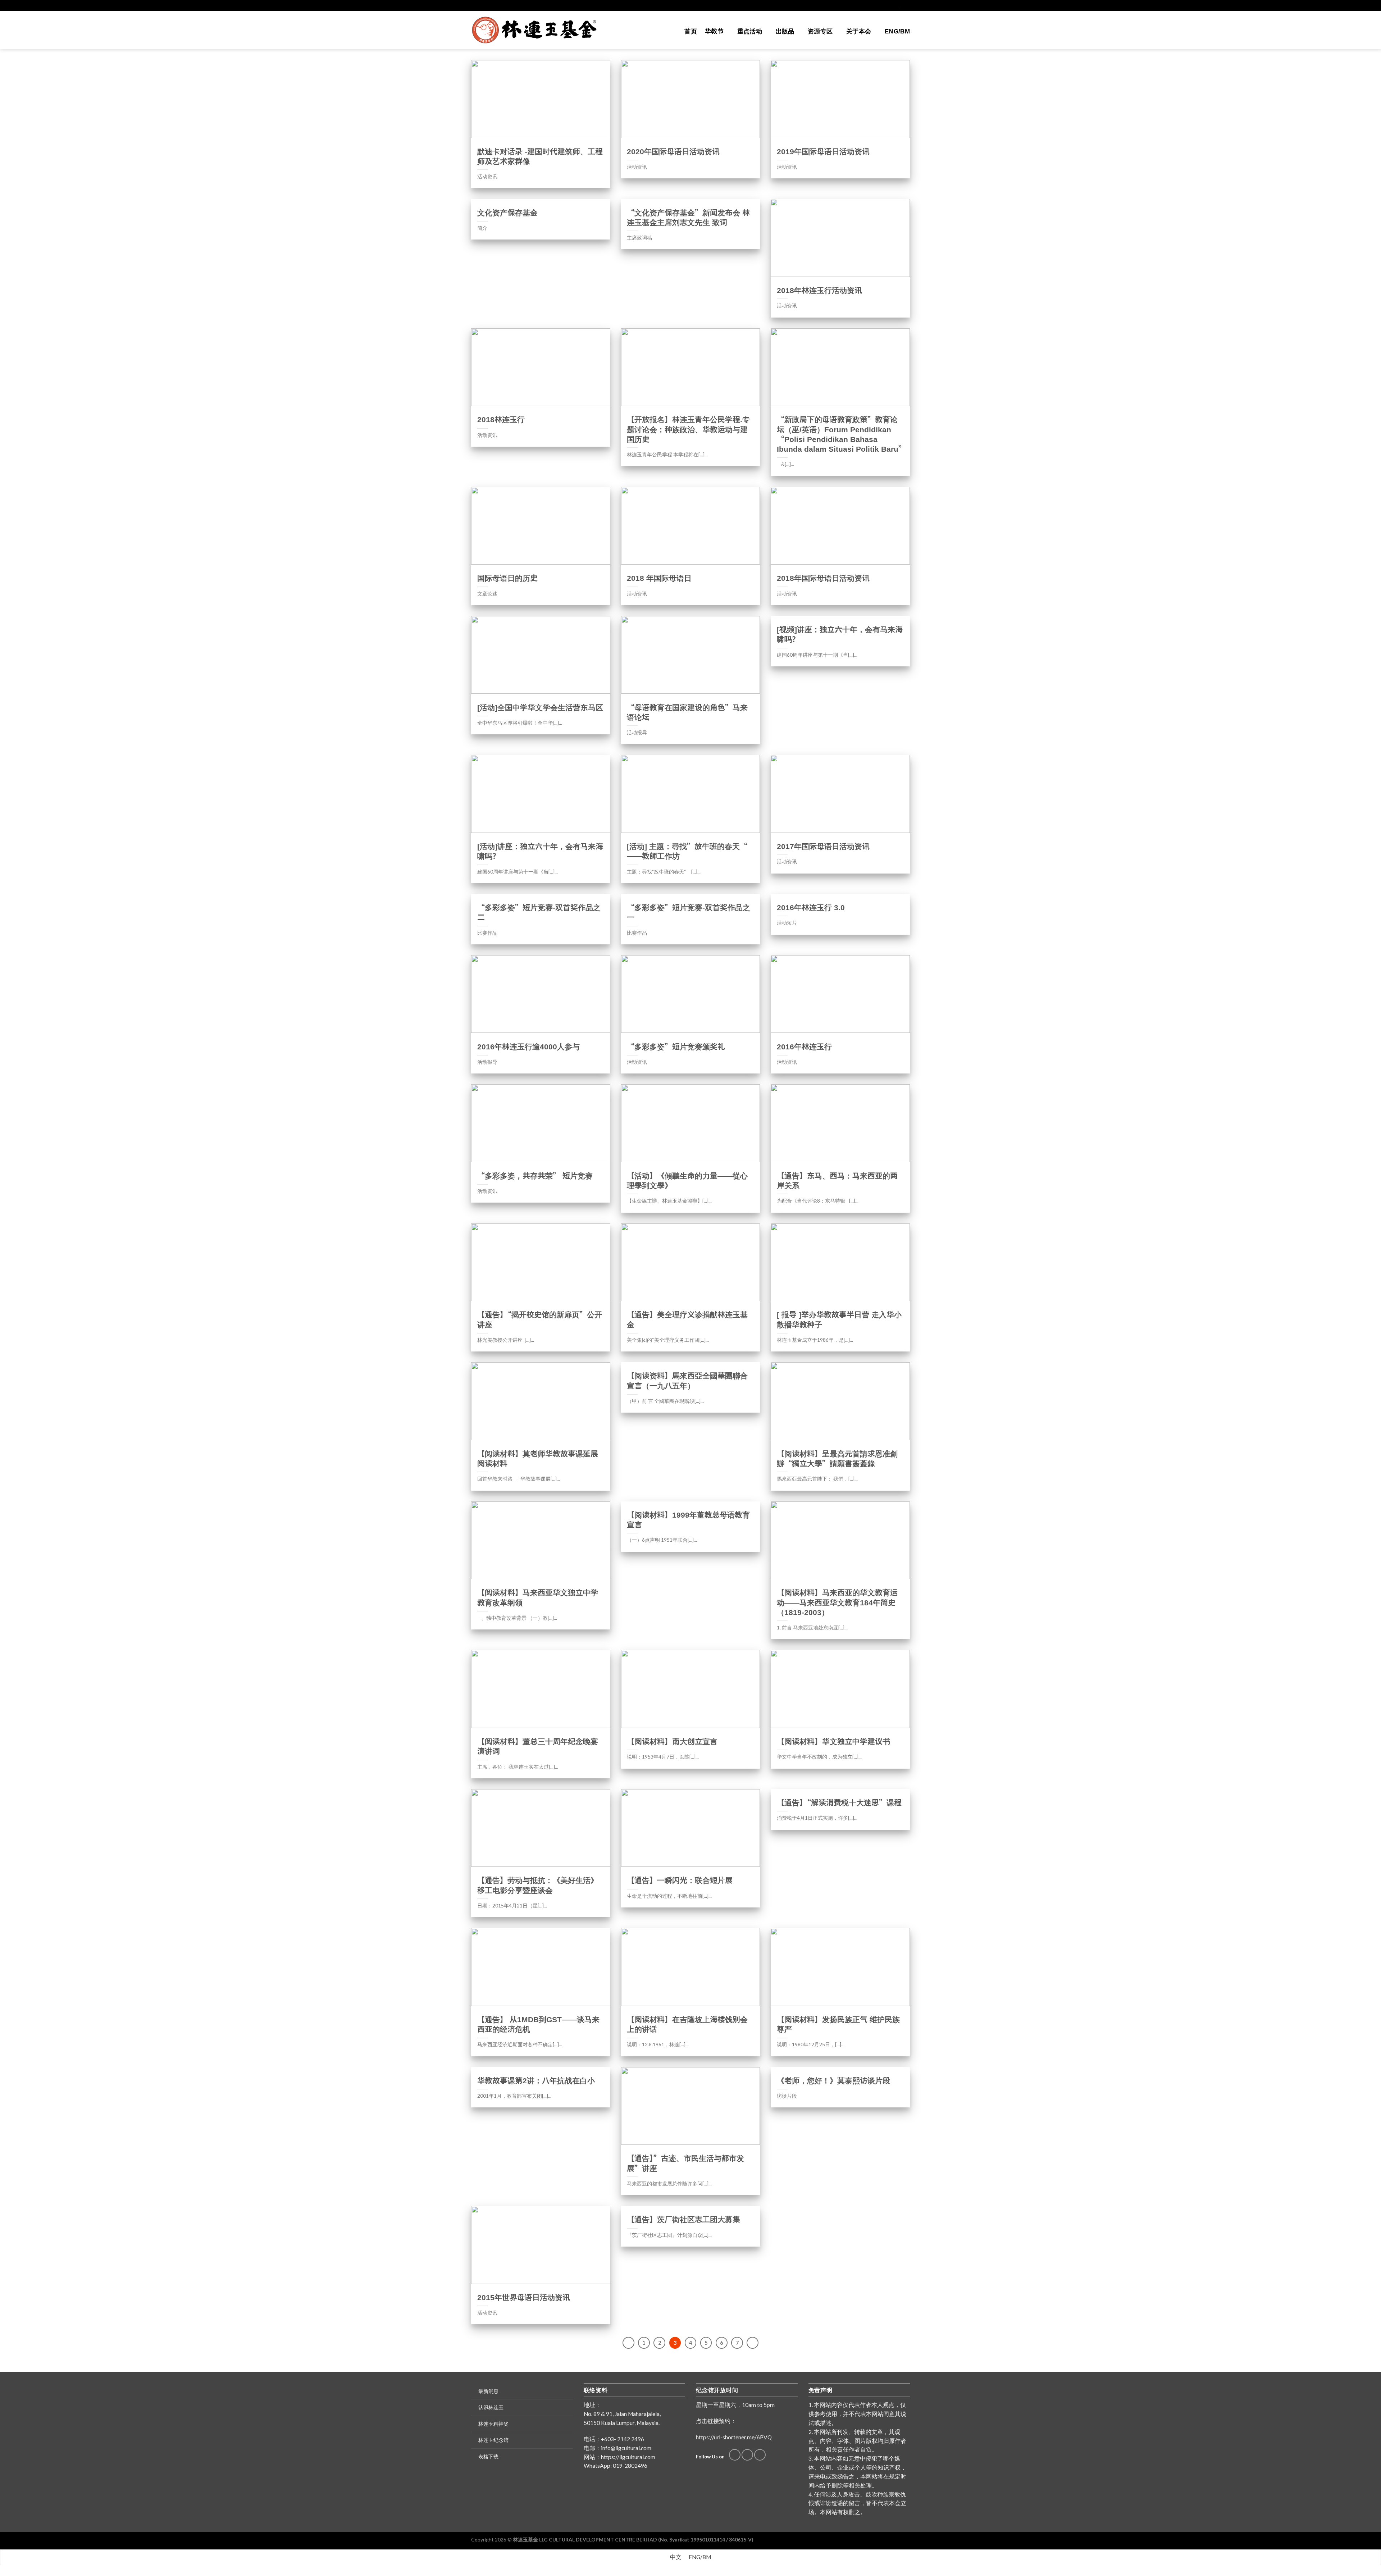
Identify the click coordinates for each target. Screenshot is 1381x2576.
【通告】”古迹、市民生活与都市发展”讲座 (685, 2163)
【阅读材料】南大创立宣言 (672, 1741)
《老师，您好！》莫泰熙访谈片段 (833, 2081)
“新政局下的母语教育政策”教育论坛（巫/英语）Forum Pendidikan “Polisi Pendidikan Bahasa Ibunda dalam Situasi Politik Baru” (840, 434)
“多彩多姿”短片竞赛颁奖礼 (676, 1047)
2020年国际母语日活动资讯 (673, 152)
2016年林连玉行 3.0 (811, 908)
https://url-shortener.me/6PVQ (734, 2437)
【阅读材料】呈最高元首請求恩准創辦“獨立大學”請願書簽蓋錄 (837, 1459)
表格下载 (488, 2456)
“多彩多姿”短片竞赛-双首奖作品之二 (539, 912)
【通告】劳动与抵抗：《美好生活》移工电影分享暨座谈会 (538, 1885)
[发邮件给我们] (887, 5)
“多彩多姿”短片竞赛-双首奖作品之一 (689, 912)
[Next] (753, 2343)
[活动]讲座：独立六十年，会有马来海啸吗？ (540, 851)
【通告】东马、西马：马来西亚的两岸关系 (837, 1181)
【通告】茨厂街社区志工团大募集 (683, 2219)
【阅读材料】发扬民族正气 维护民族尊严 (838, 2024)
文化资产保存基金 (507, 213)
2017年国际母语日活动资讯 (823, 846)
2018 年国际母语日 (659, 578)
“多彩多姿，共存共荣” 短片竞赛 (535, 1176)
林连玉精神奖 (493, 2424)
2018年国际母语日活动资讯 (823, 578)
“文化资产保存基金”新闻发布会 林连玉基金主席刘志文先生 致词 (688, 218)
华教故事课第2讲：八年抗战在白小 (536, 2081)
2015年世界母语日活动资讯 (524, 2297)
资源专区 (820, 31)
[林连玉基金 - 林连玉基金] (537, 30)
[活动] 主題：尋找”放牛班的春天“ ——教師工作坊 (687, 851)
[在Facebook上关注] (881, 5)
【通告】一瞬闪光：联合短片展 (680, 1880)
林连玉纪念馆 (493, 2440)
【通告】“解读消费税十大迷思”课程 (839, 1803)
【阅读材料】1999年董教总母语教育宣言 (688, 1520)
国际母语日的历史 (507, 578)
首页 (691, 31)
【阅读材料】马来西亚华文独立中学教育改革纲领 (538, 1597)
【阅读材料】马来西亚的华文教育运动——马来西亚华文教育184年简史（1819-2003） (837, 1602)
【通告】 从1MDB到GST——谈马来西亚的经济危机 (538, 2024)
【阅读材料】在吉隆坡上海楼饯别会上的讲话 (687, 2024)
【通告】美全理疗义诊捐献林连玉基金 (687, 1319)
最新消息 (488, 2391)
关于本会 (859, 31)
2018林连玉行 (501, 420)
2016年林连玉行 (804, 1047)
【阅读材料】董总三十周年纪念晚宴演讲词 (538, 1746)
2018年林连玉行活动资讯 (819, 290)
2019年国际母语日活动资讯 (823, 152)
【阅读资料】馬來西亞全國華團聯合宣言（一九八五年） (687, 1381)
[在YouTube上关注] (894, 5)
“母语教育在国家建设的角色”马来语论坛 (687, 712)
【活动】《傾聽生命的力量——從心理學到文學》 (687, 1181)
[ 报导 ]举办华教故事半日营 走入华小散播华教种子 (839, 1319)
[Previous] (628, 2343)
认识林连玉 (491, 2407)
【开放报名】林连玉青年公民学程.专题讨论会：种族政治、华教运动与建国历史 (688, 429)
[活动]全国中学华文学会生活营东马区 (540, 708)
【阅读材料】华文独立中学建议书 (833, 1741)
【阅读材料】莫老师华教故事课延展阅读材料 (538, 1459)
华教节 (714, 31)
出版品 (785, 31)
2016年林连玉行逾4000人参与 (528, 1047)
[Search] (907, 5)
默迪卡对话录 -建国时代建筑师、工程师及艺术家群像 (540, 156)
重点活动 (750, 31)
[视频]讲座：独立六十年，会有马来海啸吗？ (840, 634)
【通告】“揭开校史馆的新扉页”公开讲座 (540, 1319)
